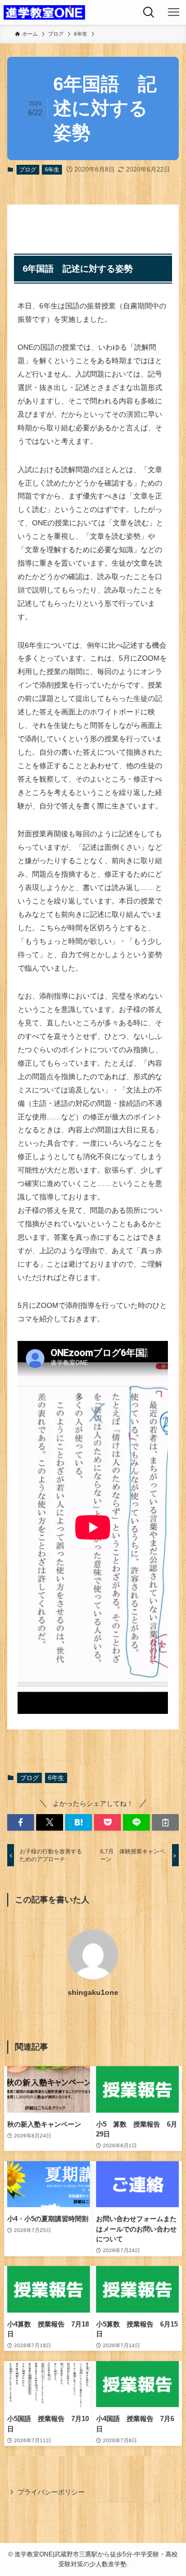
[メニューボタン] (174, 12)
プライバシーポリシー (51, 2492)
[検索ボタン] (149, 12)
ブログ (28, 169)
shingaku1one (93, 1992)
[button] (21, 1822)
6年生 (52, 169)
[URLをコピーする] (165, 1822)
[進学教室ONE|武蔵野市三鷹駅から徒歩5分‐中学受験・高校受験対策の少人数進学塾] (44, 12)
